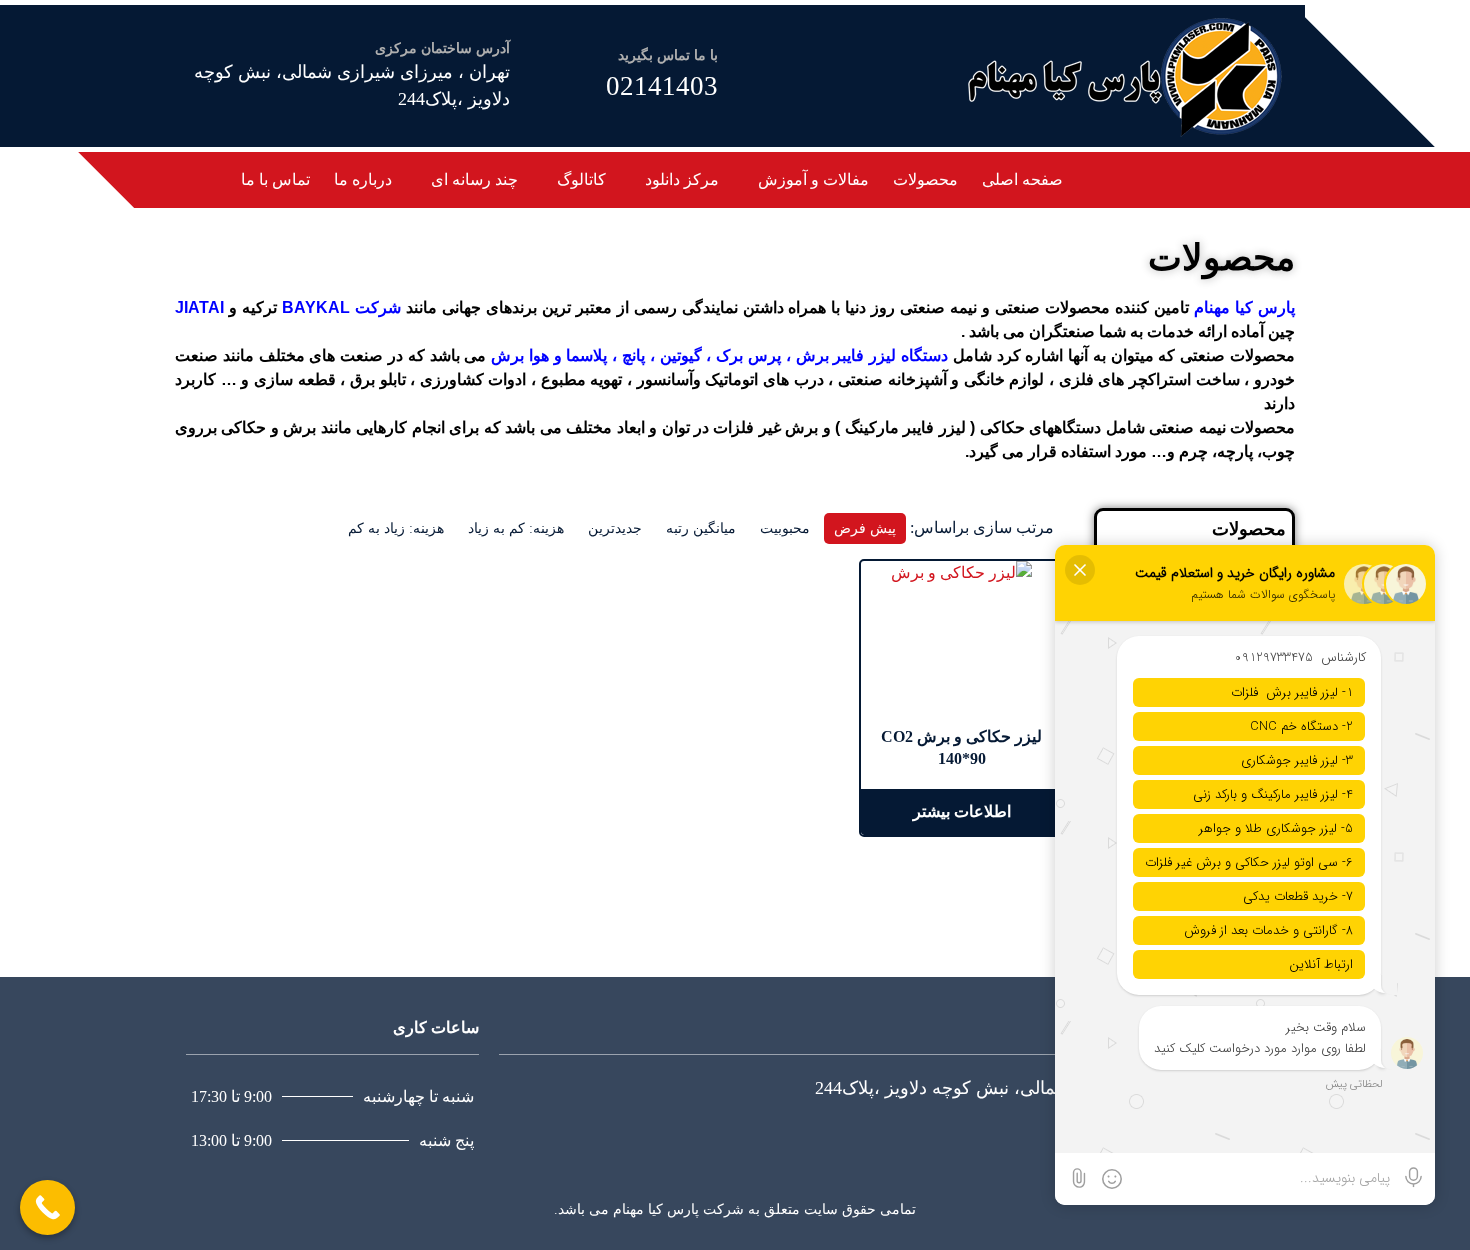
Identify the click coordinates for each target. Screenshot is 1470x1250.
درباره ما (363, 179)
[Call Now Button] (47, 1207)
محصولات (925, 179)
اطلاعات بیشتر (962, 811)
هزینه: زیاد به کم (396, 528)
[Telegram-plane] (1202, 177)
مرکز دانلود (682, 179)
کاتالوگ (581, 179)
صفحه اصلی (1022, 179)
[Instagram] (1180, 177)
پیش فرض (865, 528)
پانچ (631, 355)
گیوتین (678, 355)
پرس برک (748, 355)
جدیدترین (615, 528)
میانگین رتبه (701, 528)
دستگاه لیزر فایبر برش (872, 355)
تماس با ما (275, 179)
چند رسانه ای (474, 179)
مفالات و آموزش (813, 179)
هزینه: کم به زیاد (516, 528)
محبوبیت (785, 528)
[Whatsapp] (1158, 177)
